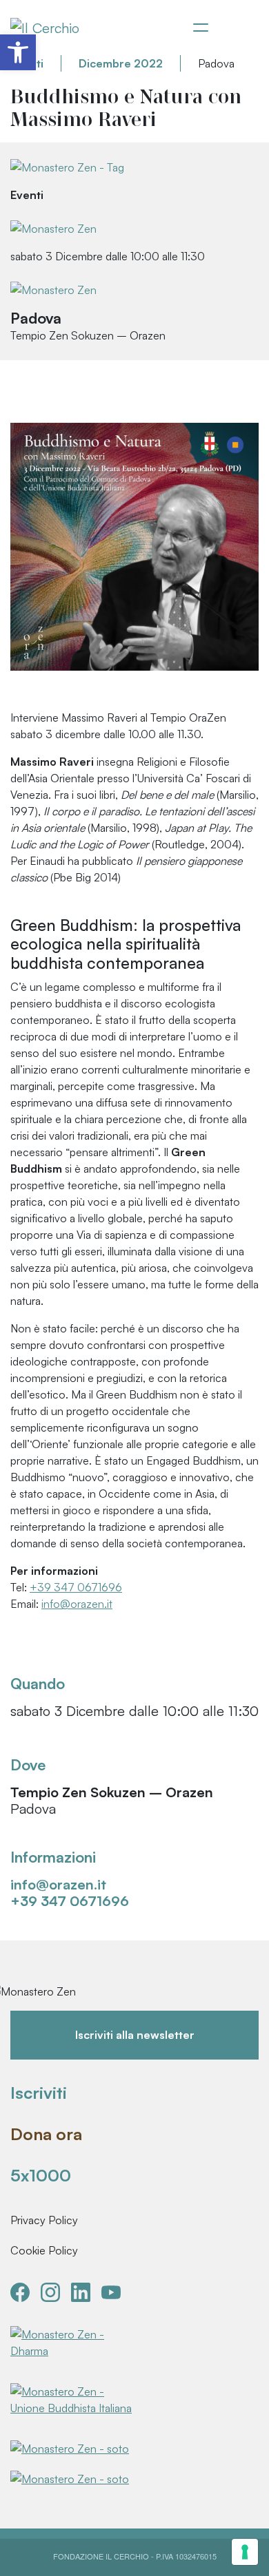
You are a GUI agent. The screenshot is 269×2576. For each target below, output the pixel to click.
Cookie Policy (44, 2250)
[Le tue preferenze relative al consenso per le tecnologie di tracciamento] (245, 2552)
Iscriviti (39, 2093)
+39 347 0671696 (76, 1587)
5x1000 (41, 2175)
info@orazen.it (77, 1604)
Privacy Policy (44, 2220)
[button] (18, 52)
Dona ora (46, 2134)
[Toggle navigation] (201, 28)
